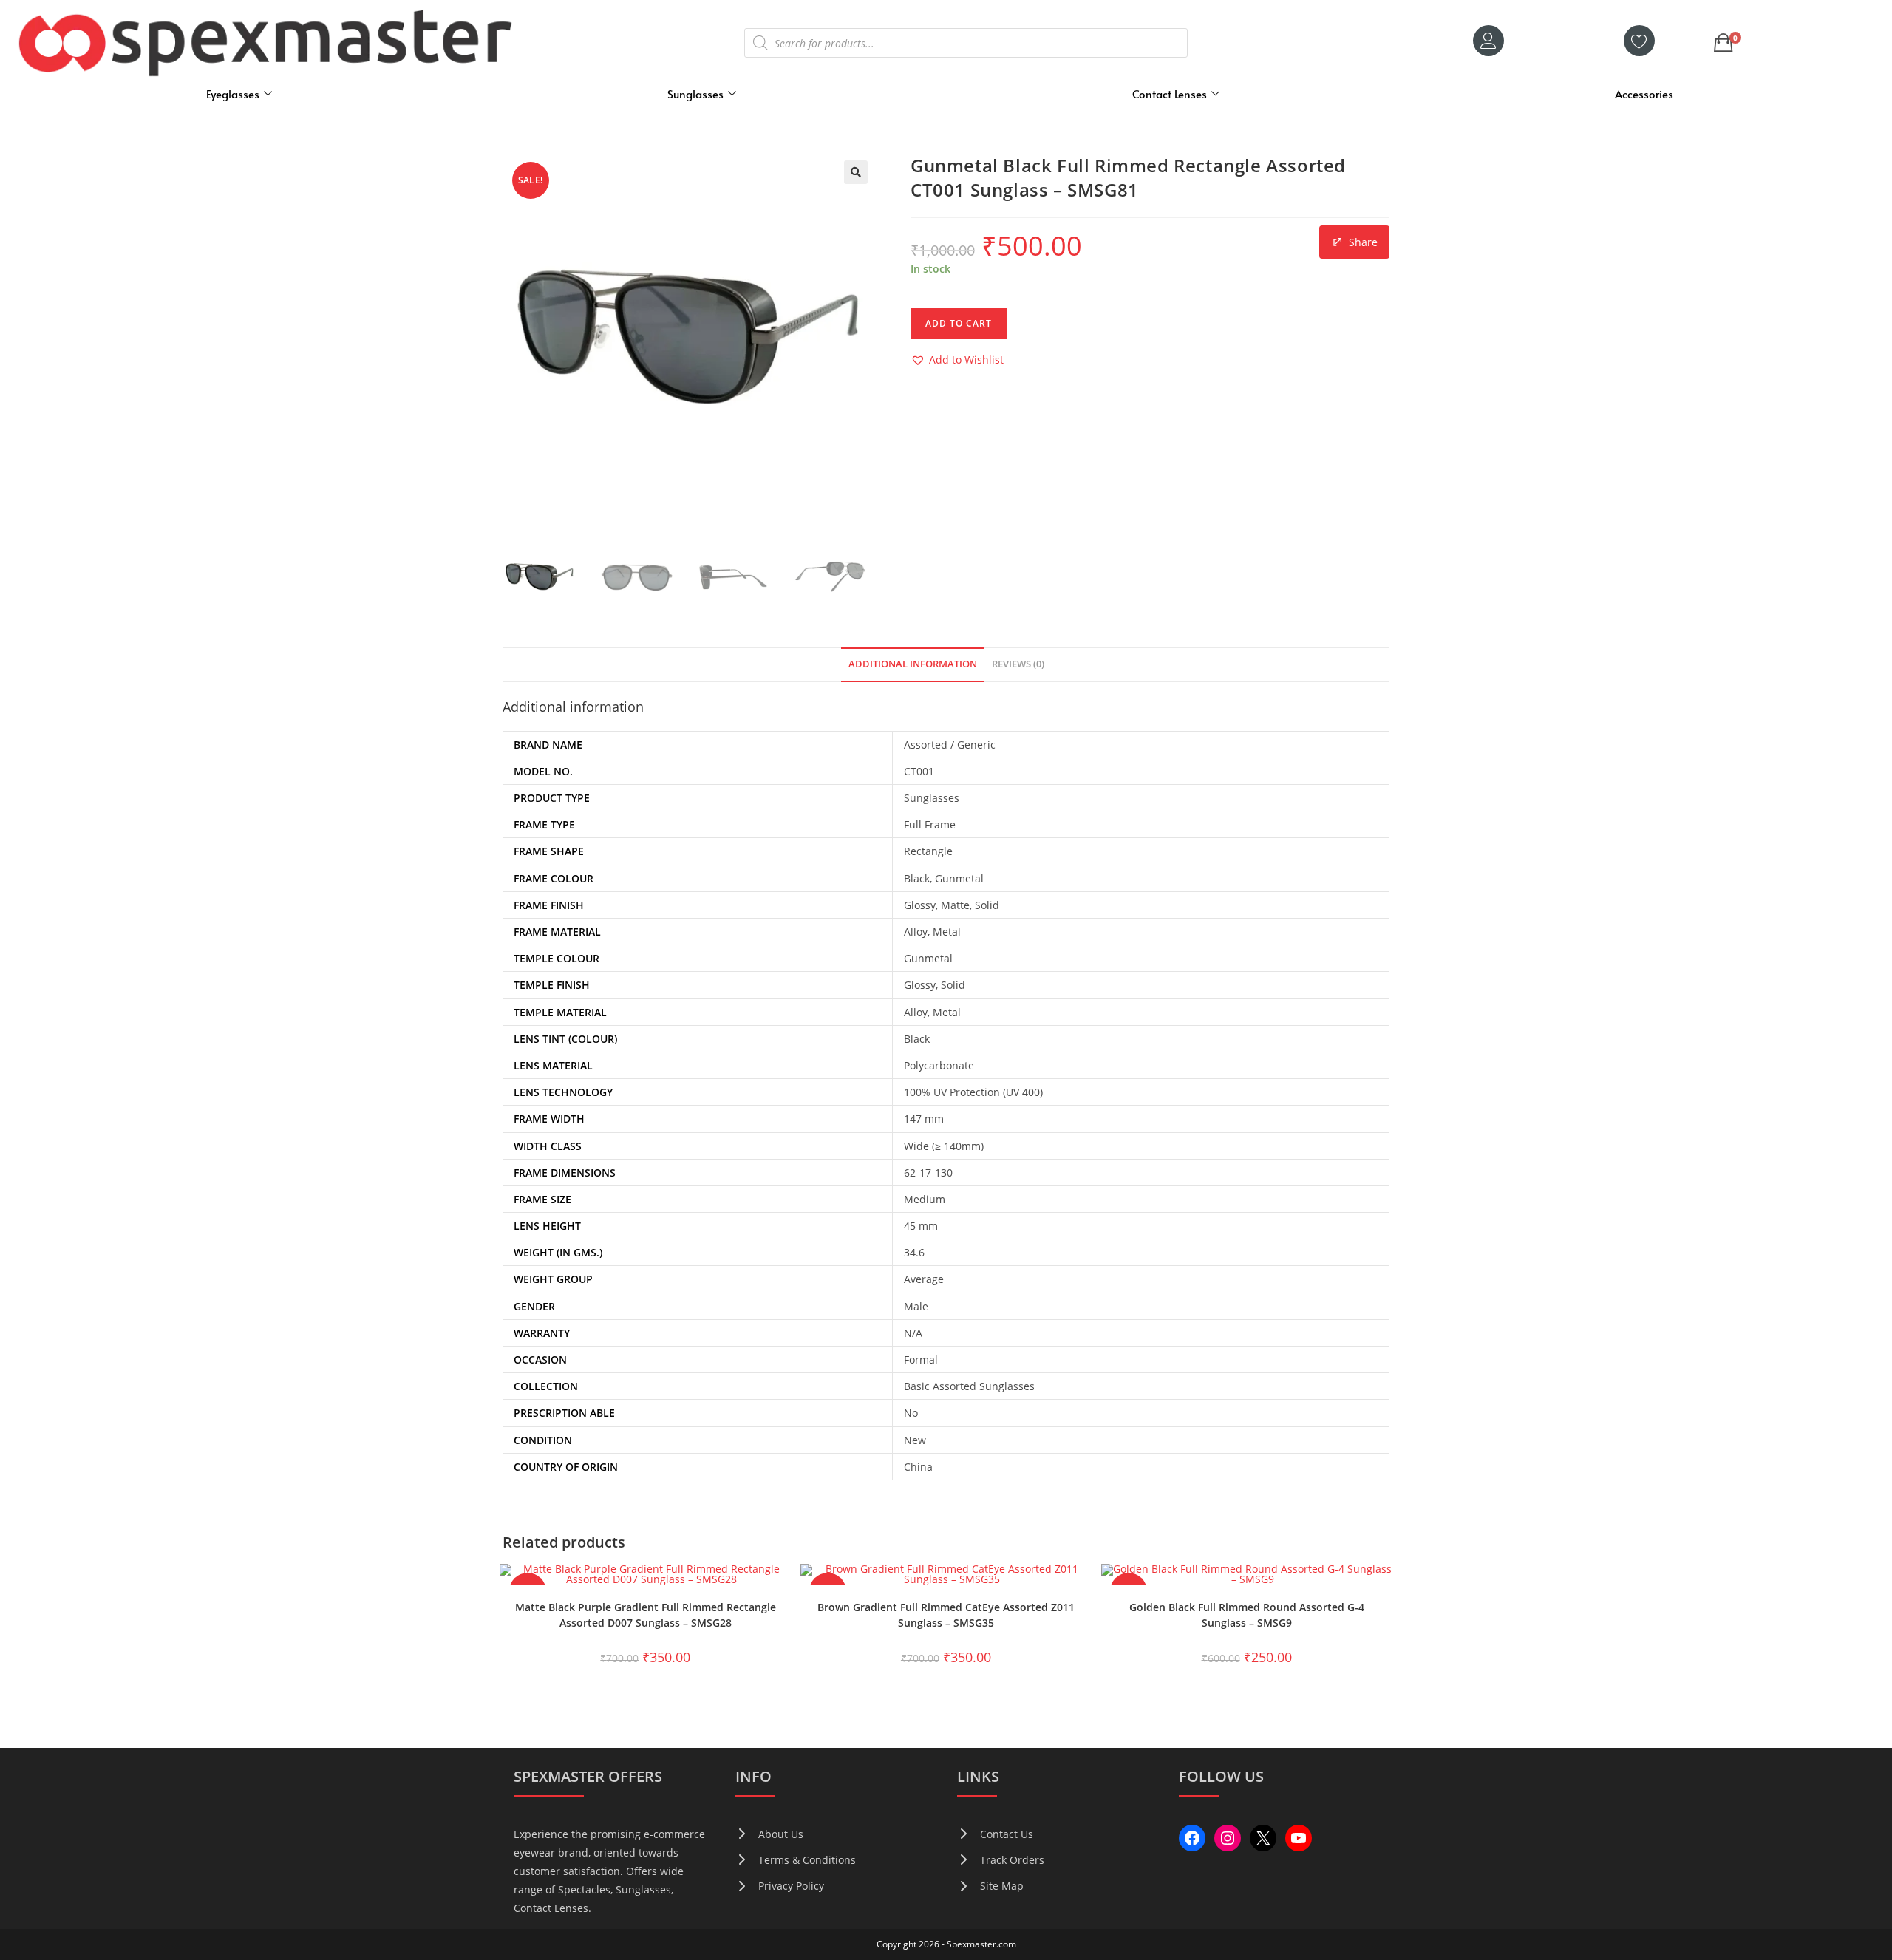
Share (1363, 242)
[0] (1723, 43)
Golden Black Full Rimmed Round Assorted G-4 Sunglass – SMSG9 (1247, 1615)
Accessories (1644, 93)
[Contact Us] (995, 1834)
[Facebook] (1192, 1838)
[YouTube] (1299, 1838)
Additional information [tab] (913, 664)
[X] (1263, 1838)
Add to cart (959, 323)
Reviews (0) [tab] (1018, 664)
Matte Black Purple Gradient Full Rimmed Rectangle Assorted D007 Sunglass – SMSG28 (646, 1615)
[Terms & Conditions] (796, 1860)
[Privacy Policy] (780, 1886)
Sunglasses (695, 93)
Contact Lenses (1170, 93)
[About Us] (769, 1834)
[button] (856, 172)
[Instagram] (1228, 1838)
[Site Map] (990, 1886)
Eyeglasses (233, 93)
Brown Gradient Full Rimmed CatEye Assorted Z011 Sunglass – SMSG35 (946, 1615)
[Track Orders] (1001, 1860)
